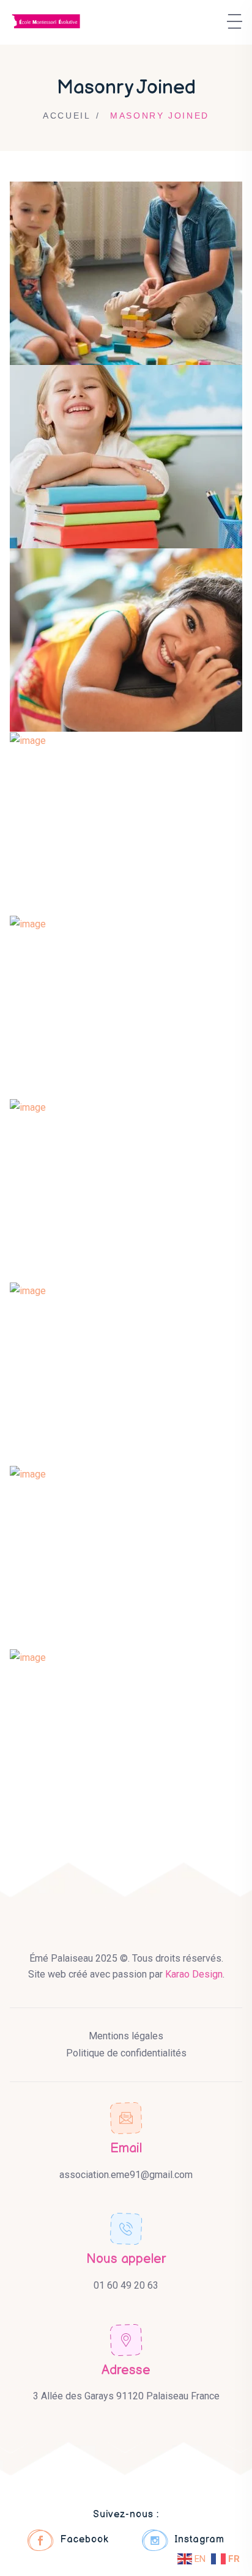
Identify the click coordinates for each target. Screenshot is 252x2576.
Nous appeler (126, 2259)
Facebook (84, 2540)
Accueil (67, 116)
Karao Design (194, 1974)
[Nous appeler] (126, 2229)
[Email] (126, 2118)
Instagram (199, 2540)
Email (126, 2148)
